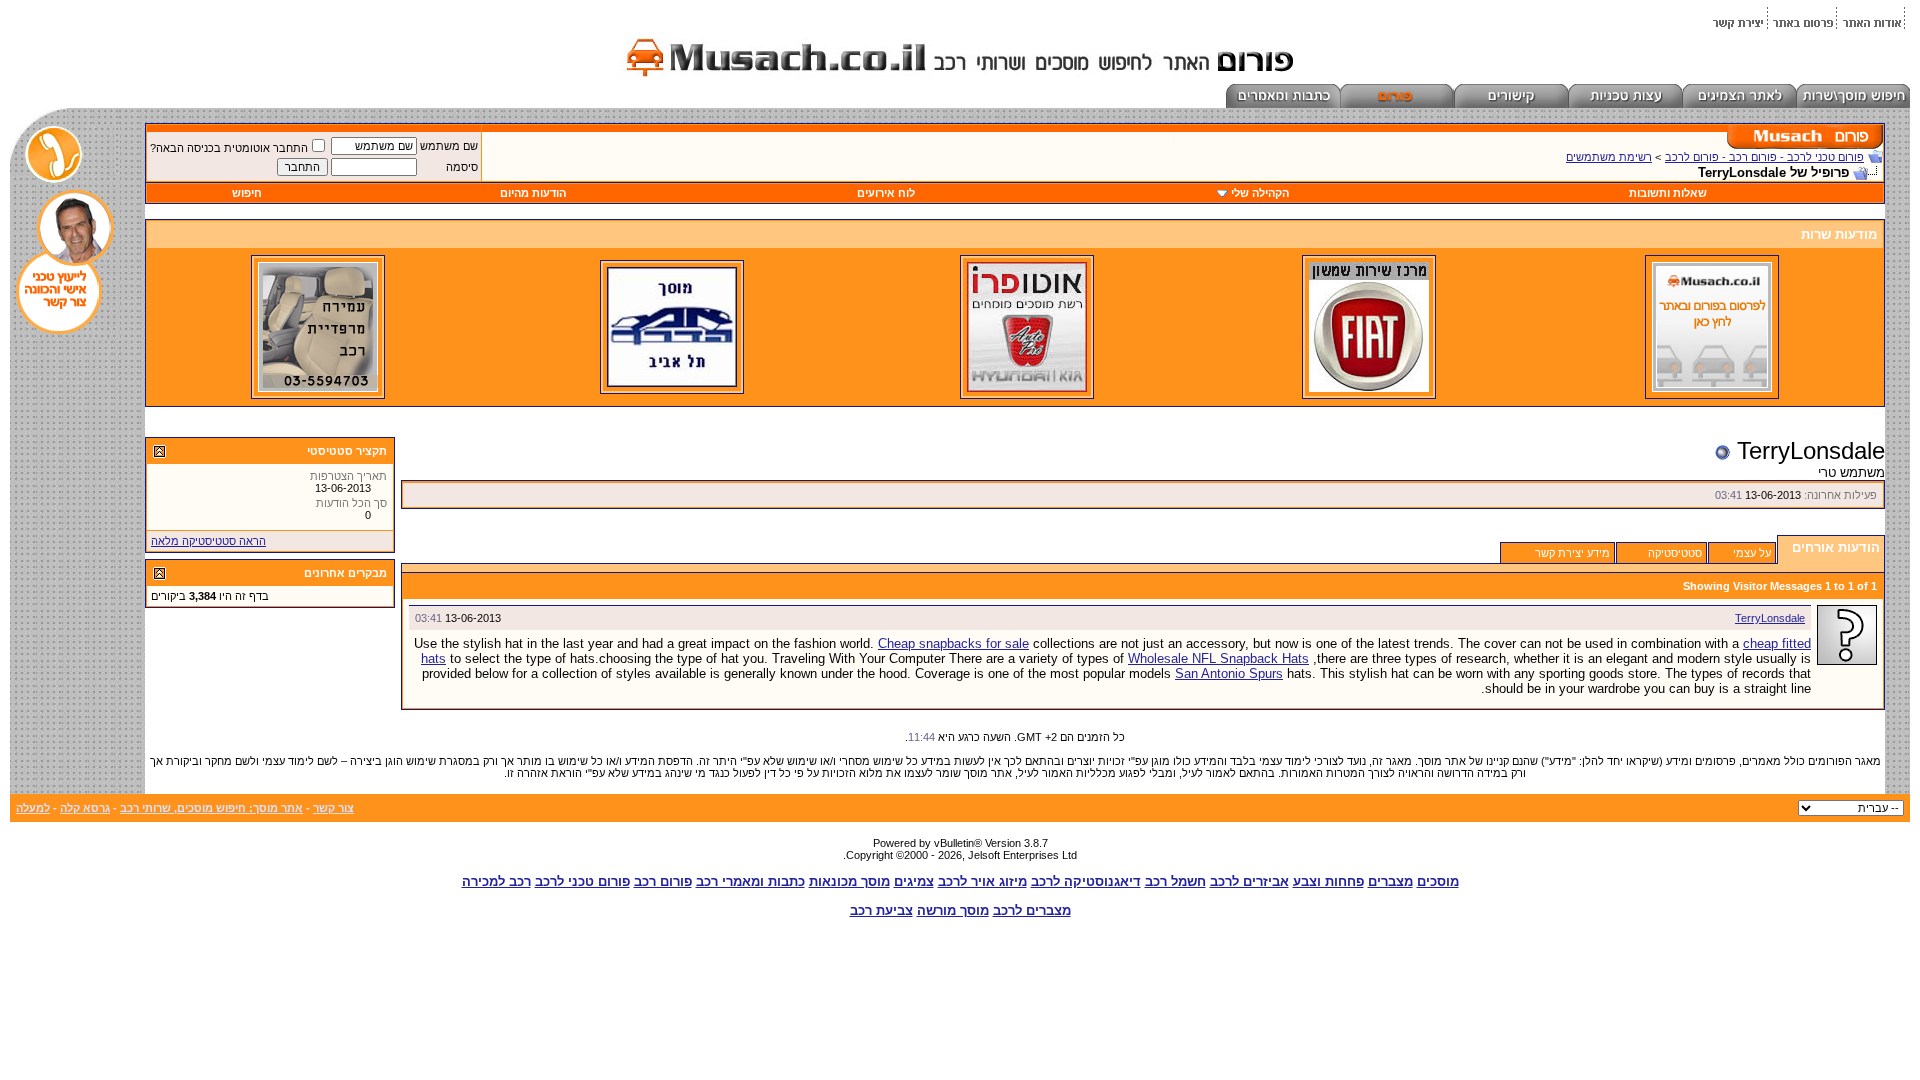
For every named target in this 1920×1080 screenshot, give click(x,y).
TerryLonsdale (1770, 618)
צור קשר (333, 808)
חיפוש (247, 193)
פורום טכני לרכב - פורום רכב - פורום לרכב (1764, 157)
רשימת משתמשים (1609, 157)
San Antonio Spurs (1229, 673)
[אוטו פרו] (1027, 388)
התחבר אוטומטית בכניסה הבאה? (229, 148)
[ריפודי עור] (318, 388)
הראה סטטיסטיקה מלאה (208, 541)
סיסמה (462, 167)
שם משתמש (449, 146)
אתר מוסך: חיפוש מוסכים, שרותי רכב (211, 808)
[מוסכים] (1712, 388)
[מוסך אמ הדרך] (672, 383)
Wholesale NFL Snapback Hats (1218, 658)
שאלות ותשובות (1668, 193)
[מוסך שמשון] (1369, 388)
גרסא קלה (85, 808)
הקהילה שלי (1260, 193)
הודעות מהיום (533, 193)
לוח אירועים (886, 193)
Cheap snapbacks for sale (953, 643)
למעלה (33, 808)
